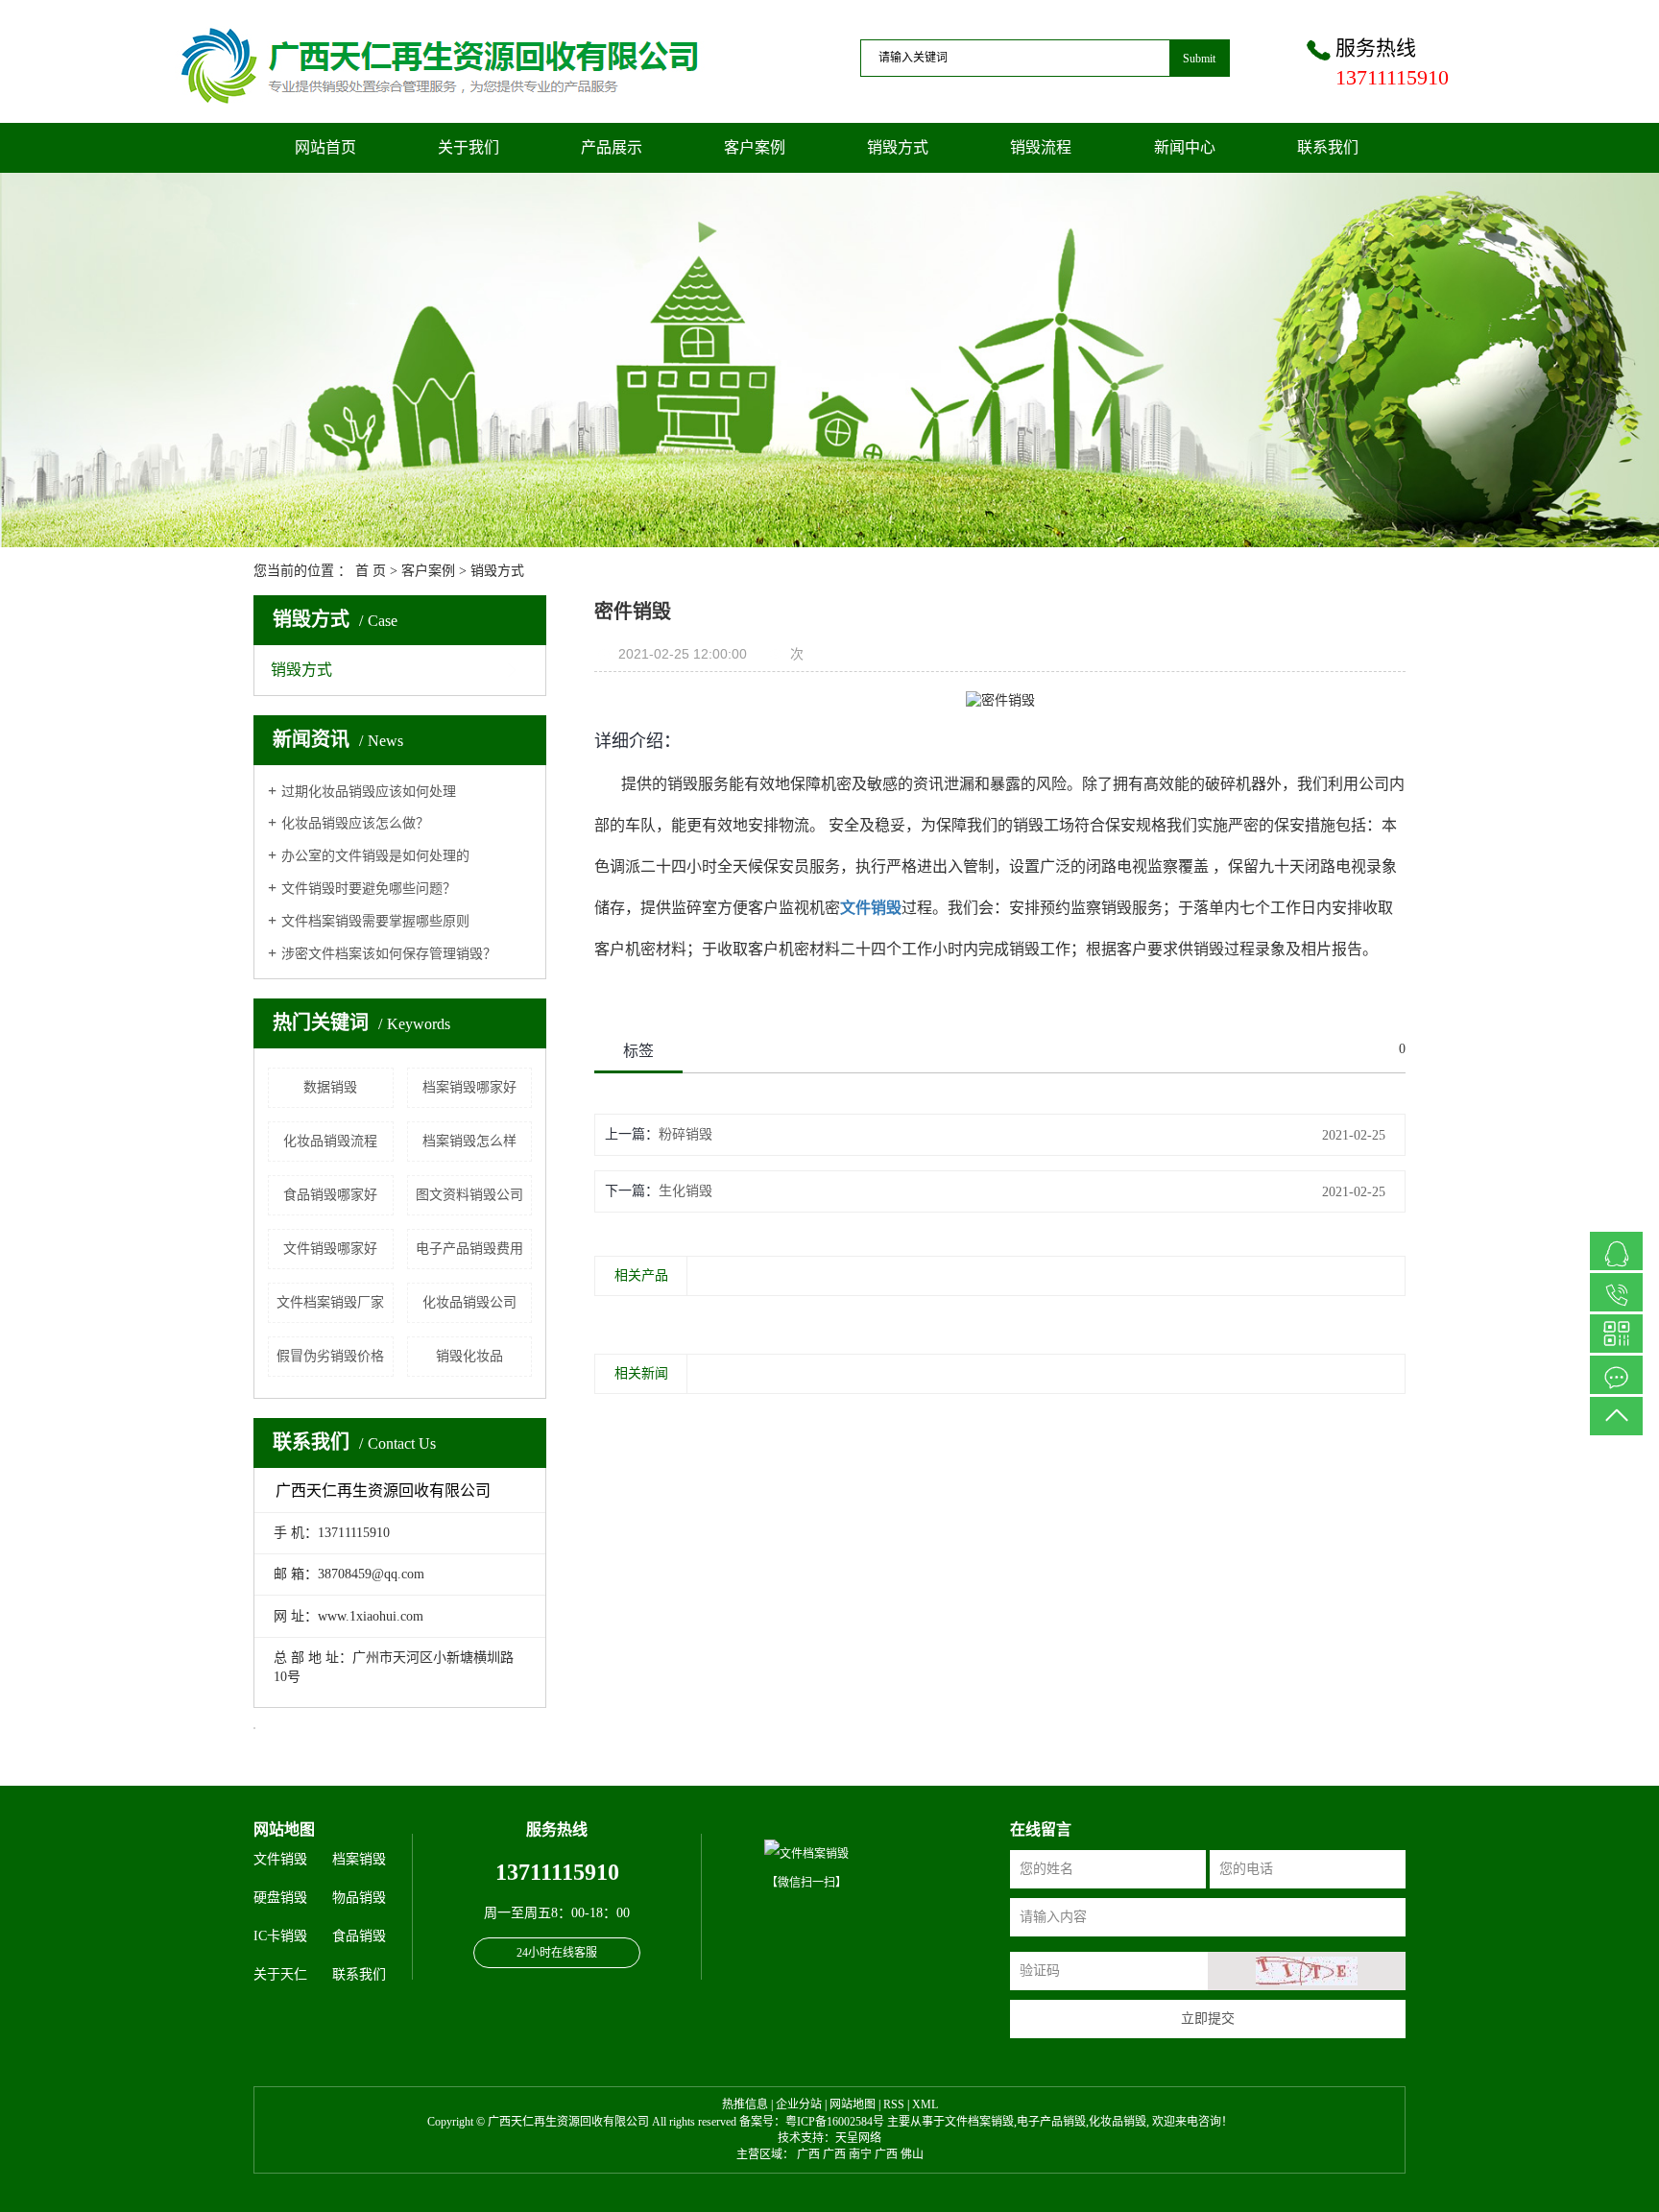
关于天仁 (282, 1974)
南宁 (860, 2154)
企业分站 (799, 2104)
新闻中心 (1185, 147)
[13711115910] (1616, 1292)
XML (925, 2104)
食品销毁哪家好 (330, 1195)
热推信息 (745, 2104)
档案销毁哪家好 (469, 1087)
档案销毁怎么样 (469, 1141)
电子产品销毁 (1051, 2122)
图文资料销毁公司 (469, 1195)
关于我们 (469, 147)
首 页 (371, 571)
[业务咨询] (1616, 1251)
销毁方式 (898, 147)
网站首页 (325, 147)
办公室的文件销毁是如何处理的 (375, 856)
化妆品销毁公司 (469, 1302)
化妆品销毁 (1118, 2122)
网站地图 (853, 2104)
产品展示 (612, 147)
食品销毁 (359, 1936)
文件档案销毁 (979, 2122)
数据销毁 (330, 1087)
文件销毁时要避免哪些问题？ (369, 889)
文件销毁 (280, 1859)
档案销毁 (359, 1859)
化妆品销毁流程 (330, 1141)
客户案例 (755, 147)
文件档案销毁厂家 (330, 1302)
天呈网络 (858, 2138)
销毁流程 (1041, 147)
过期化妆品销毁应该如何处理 (369, 792)
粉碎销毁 (685, 1134)
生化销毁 (685, 1191)
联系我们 (1328, 147)
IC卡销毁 (280, 1936)
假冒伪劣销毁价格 (330, 1356)
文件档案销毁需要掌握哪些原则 (375, 921)
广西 (808, 2154)
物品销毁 (359, 1898)
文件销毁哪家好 (330, 1249)
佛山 (912, 2154)
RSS (894, 2104)
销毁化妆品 (469, 1356)
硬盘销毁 (280, 1898)
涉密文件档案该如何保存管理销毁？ (389, 954)
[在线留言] (1616, 1375)
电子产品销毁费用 (469, 1249)
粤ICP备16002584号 (835, 2122)
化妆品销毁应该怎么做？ (355, 823)
